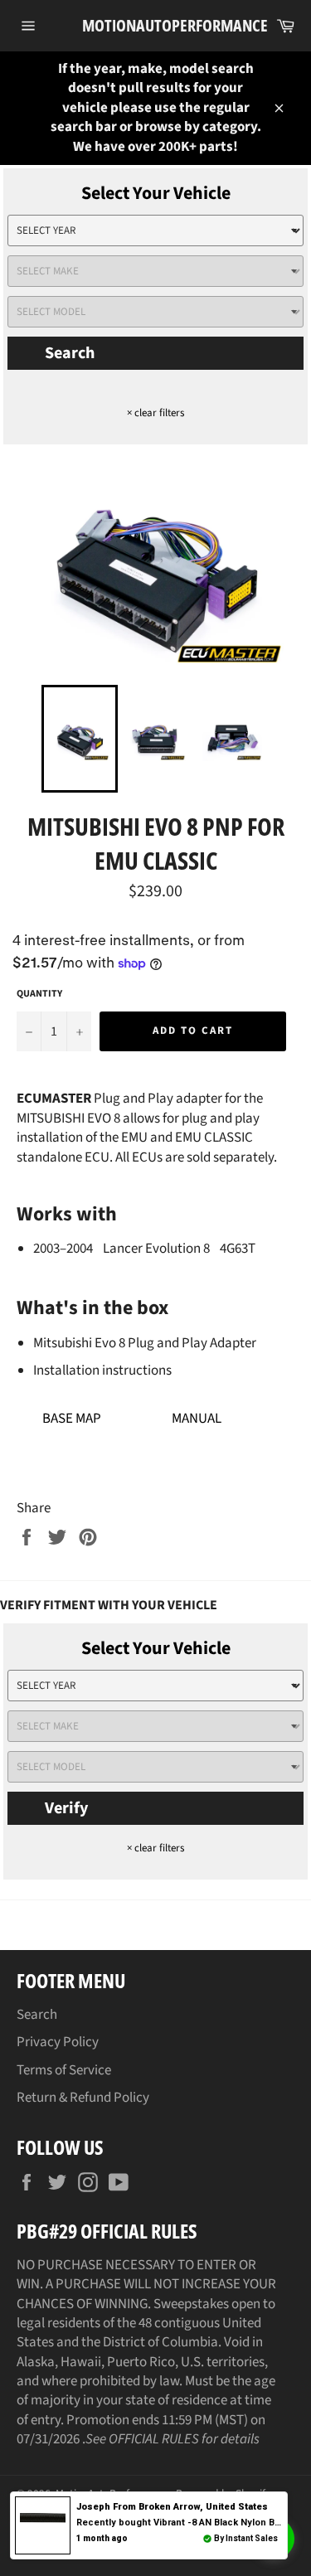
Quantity (39, 994)
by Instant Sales (246, 2538)
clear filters (155, 413)
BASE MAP (72, 1419)
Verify (66, 1808)
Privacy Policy (58, 2042)
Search (70, 353)
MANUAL (197, 1419)
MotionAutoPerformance (156, 25)
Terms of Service (64, 2070)
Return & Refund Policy (83, 2098)
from (172, 2507)
